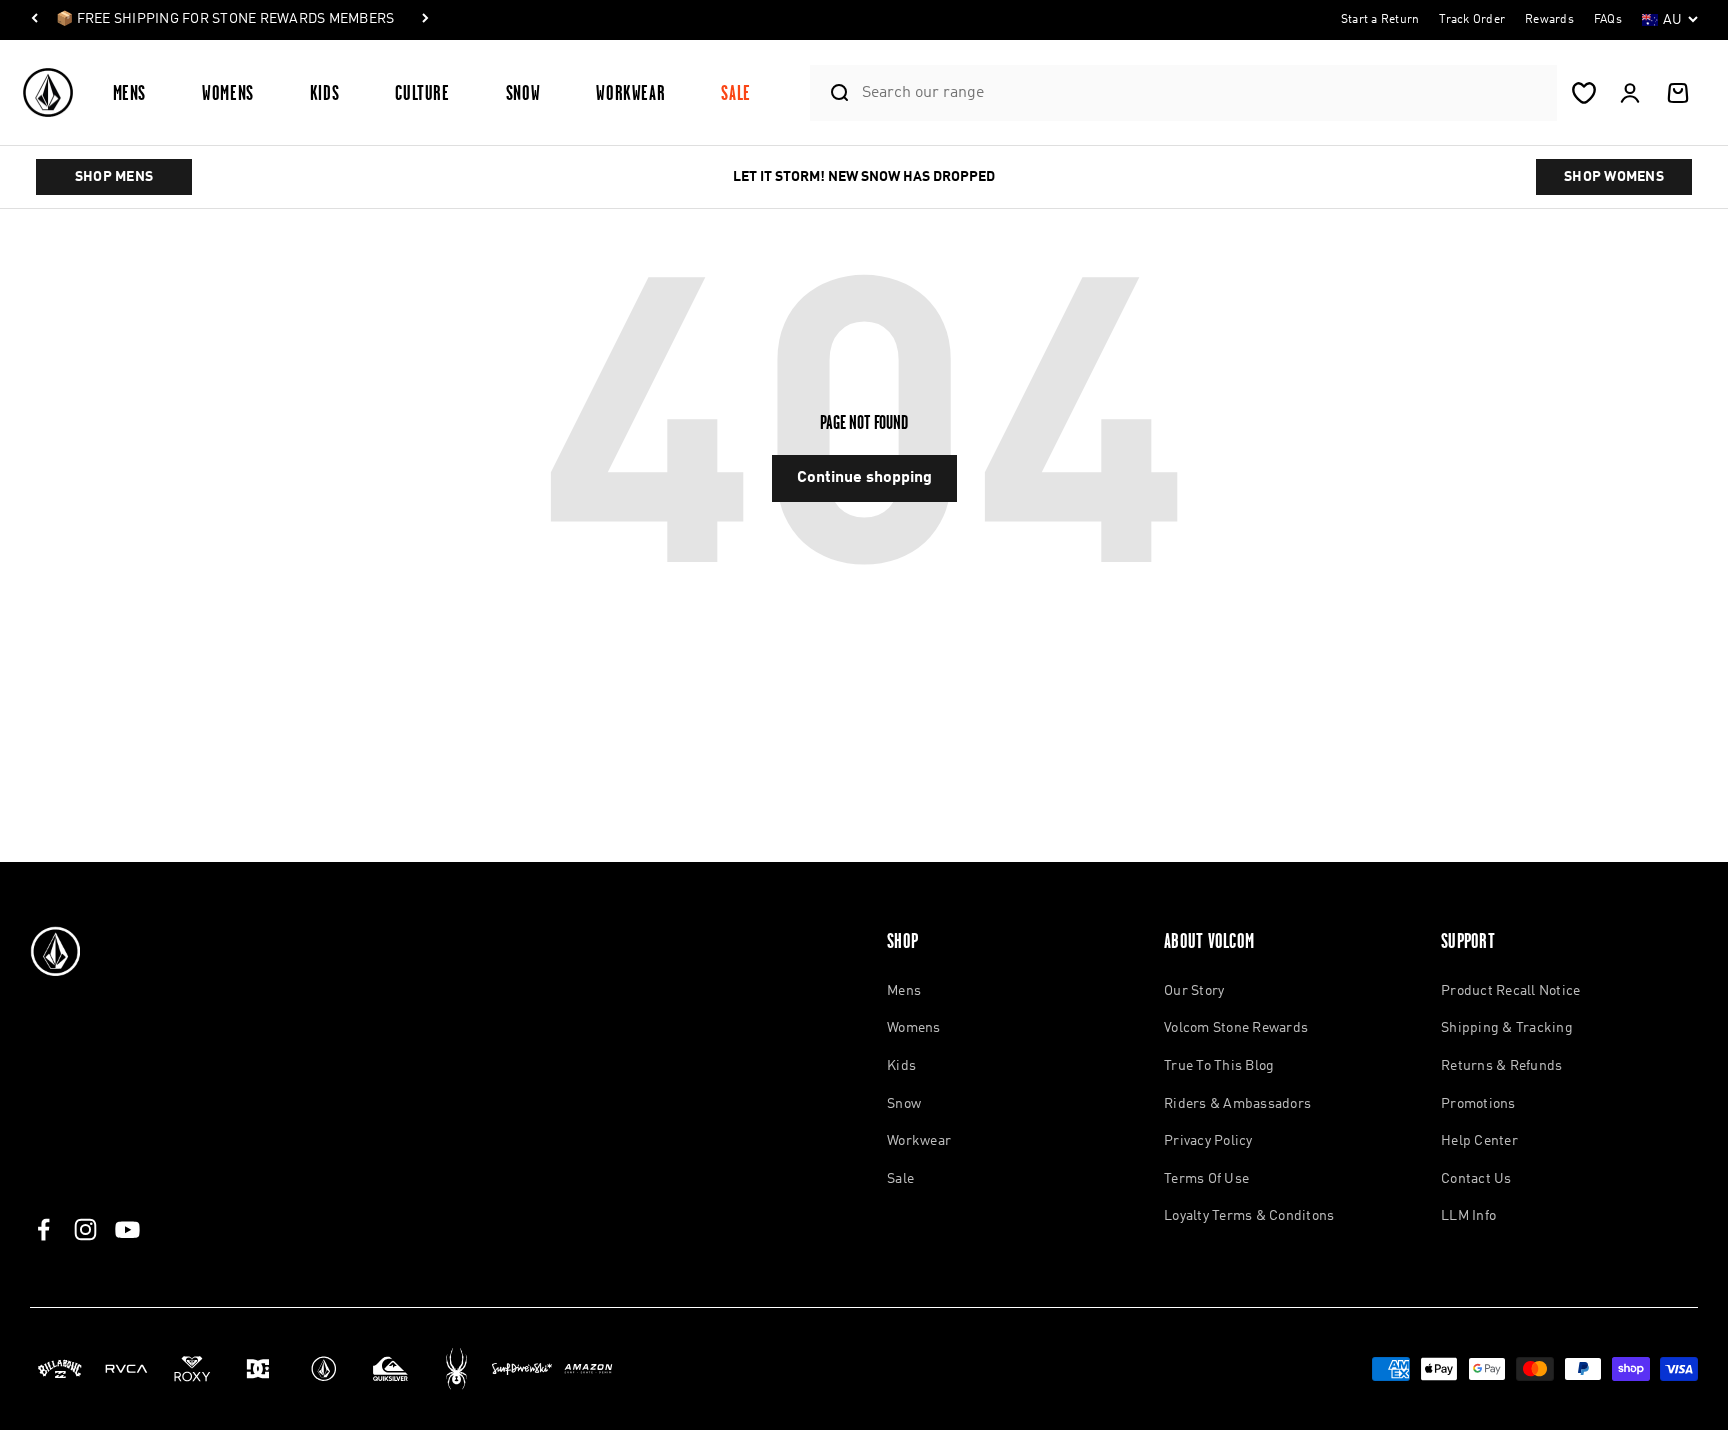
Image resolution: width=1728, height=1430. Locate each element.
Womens (228, 92)
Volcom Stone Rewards (1236, 1028)
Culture (422, 92)
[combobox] (1204, 92)
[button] (138, 92)
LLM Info (1468, 1216)
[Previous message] (35, 20)
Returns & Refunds (1501, 1066)
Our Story (1194, 991)
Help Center (1479, 1141)
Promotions (1478, 1104)
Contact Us (1476, 1179)
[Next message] (425, 20)
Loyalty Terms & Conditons (1249, 1216)
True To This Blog (1219, 1066)
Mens (130, 92)
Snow (523, 92)
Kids (325, 92)
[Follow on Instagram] (85, 1229)
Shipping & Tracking (1507, 1028)
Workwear (630, 92)
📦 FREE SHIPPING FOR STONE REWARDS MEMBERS (225, 19)
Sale (736, 92)
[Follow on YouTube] (127, 1229)
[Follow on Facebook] (43, 1229)
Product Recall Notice (1510, 991)
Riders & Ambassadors (1237, 1104)
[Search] (831, 93)
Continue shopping (864, 478)
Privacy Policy (1208, 1141)
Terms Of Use (1206, 1179)
